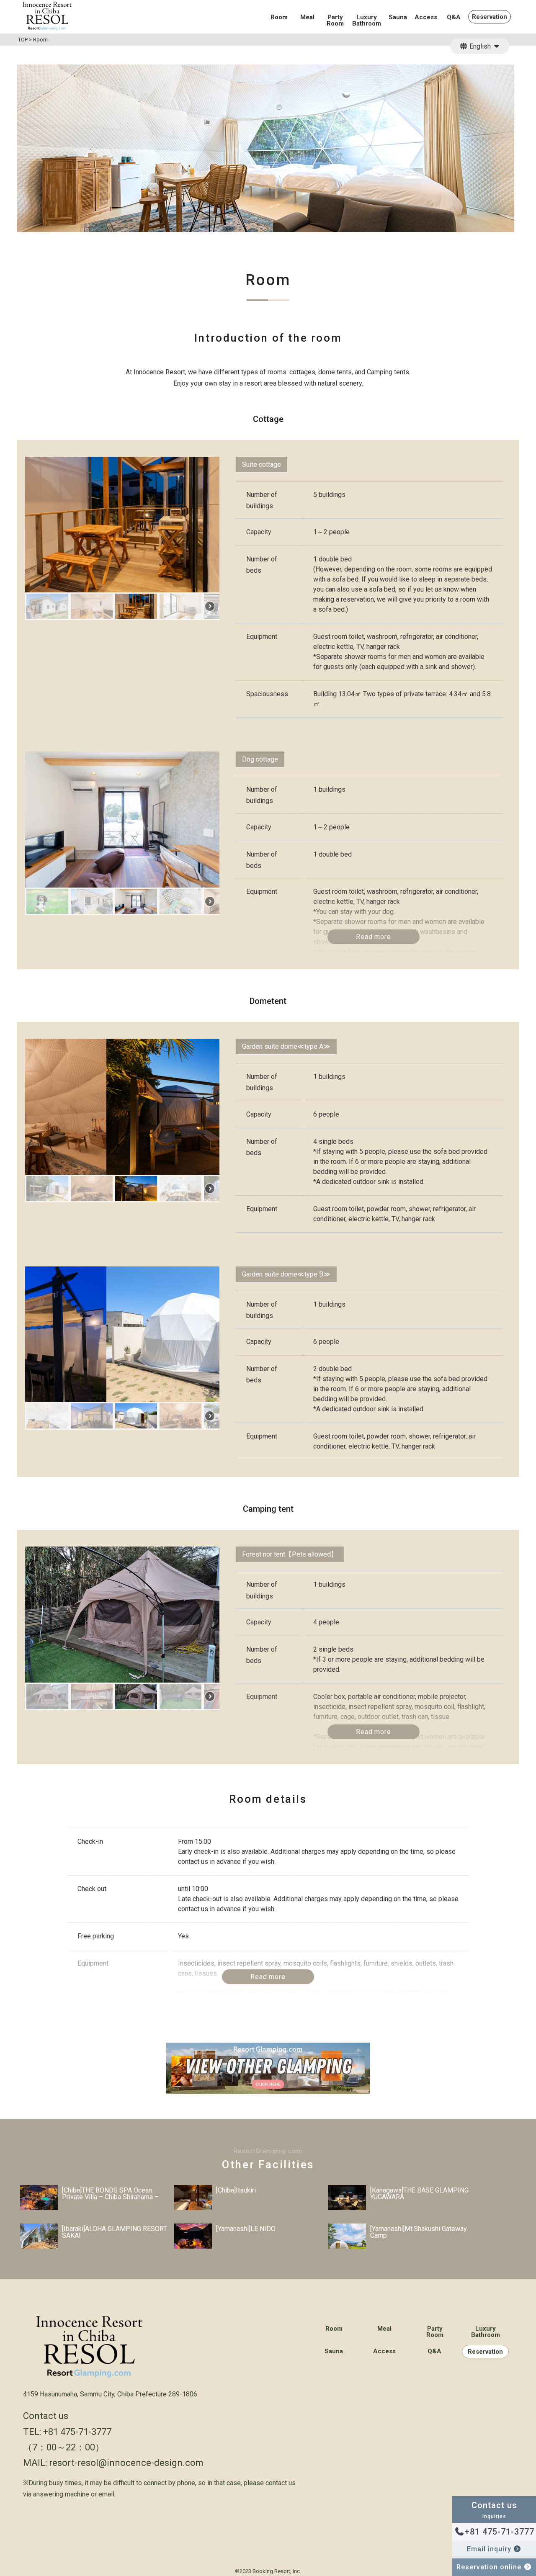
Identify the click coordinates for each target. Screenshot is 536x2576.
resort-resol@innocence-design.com (126, 2463)
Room (279, 18)
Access (426, 18)
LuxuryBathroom (367, 21)
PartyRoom (335, 21)
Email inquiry (490, 2549)
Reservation (490, 17)
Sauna (398, 18)
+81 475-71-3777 (500, 2532)
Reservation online (490, 2567)
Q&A (454, 18)
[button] (47, 606)
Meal (307, 18)
